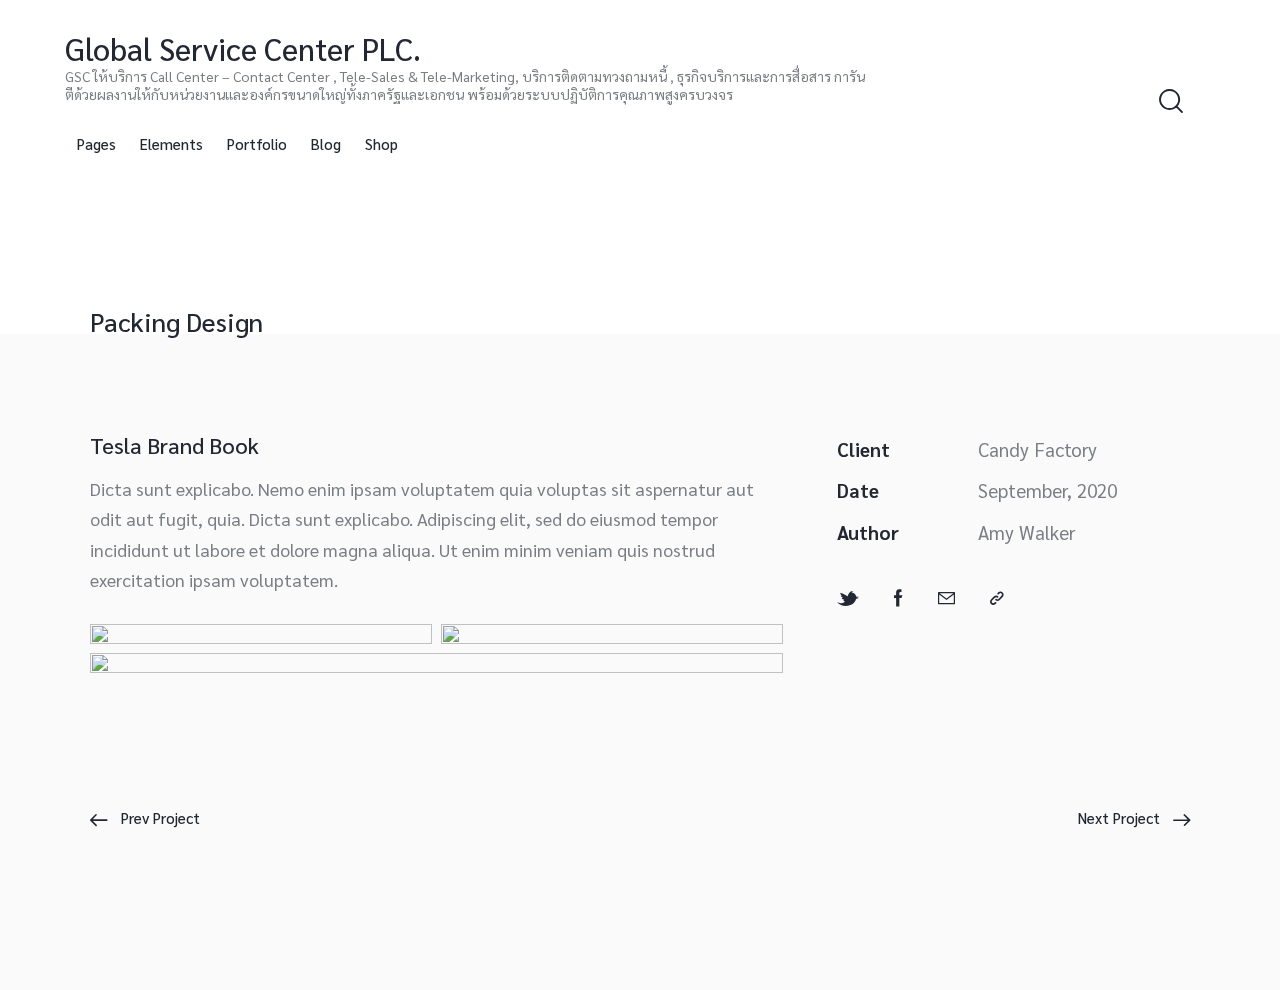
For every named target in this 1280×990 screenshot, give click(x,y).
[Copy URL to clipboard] (997, 598)
